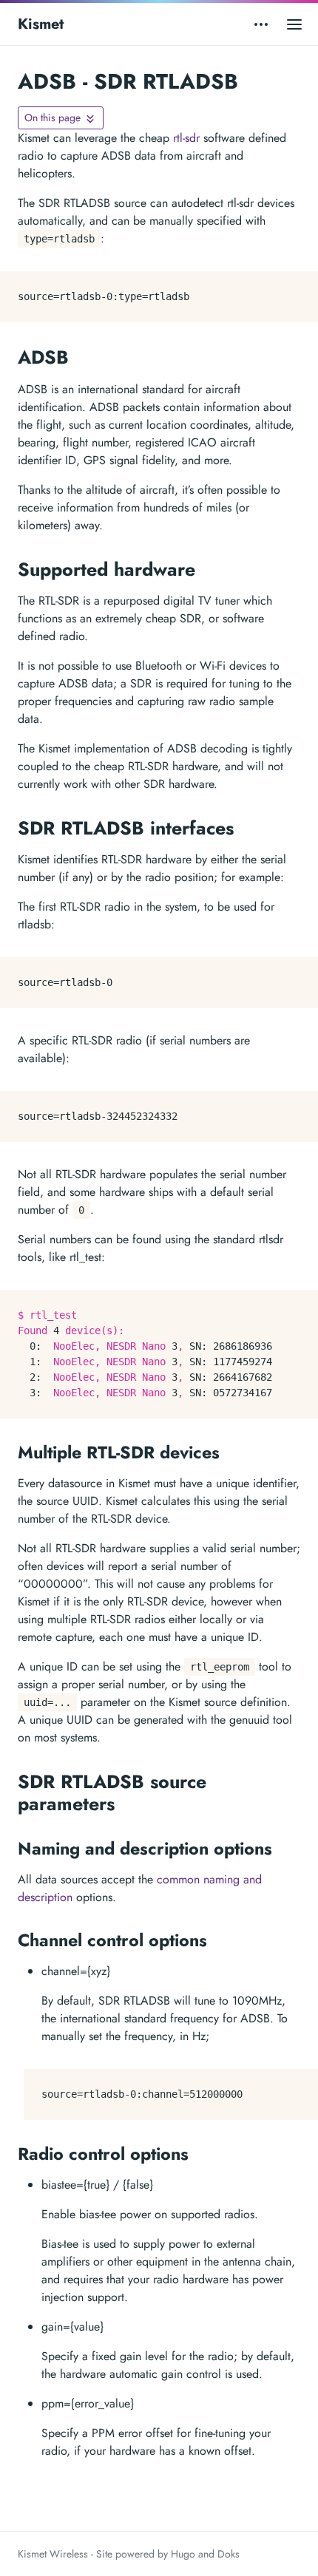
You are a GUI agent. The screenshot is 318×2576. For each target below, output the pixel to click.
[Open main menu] (294, 24)
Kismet (41, 24)
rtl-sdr (186, 138)
